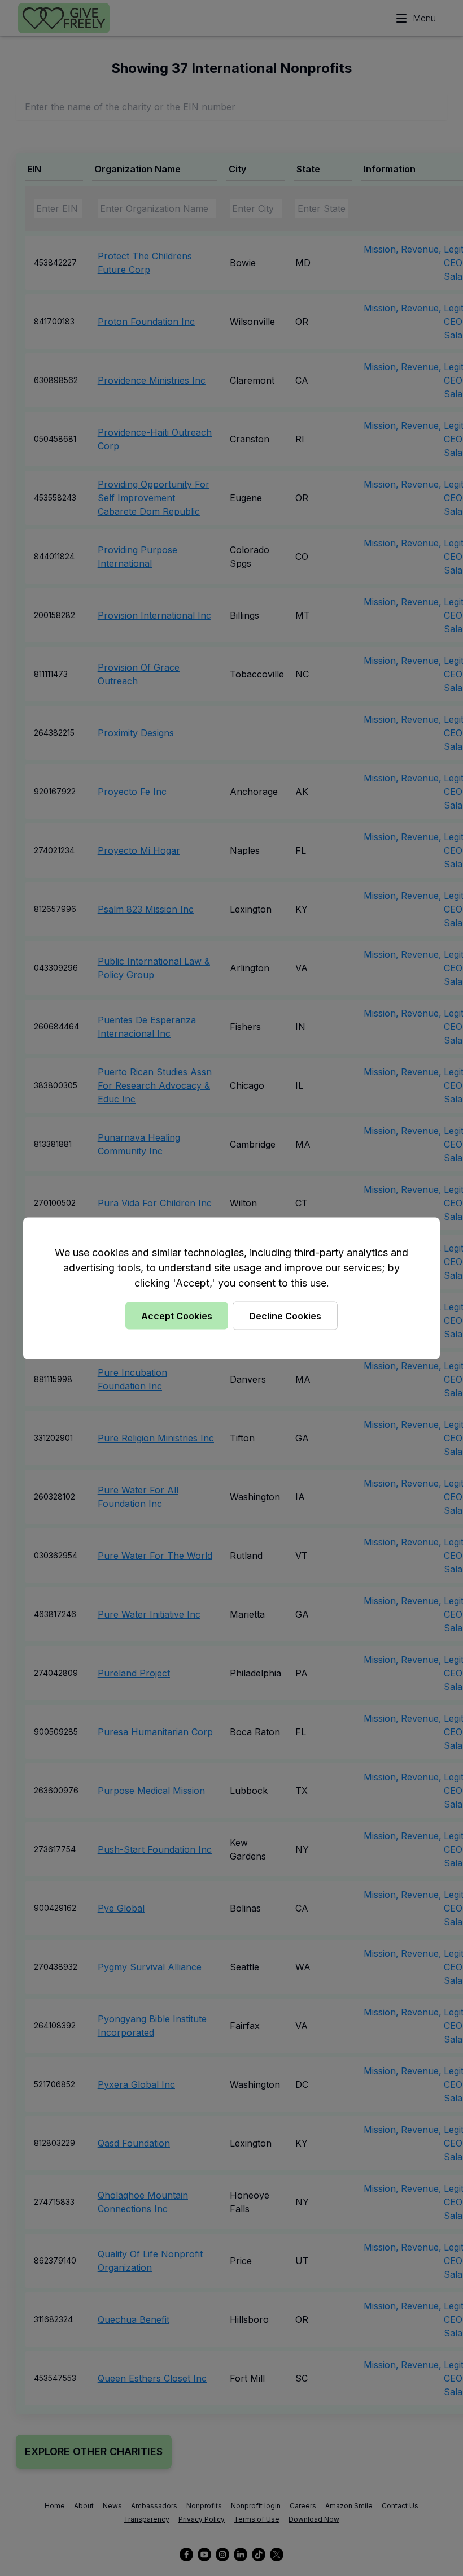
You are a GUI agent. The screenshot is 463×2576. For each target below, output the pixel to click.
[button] (231, 1288)
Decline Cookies (285, 1315)
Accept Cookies (177, 1315)
